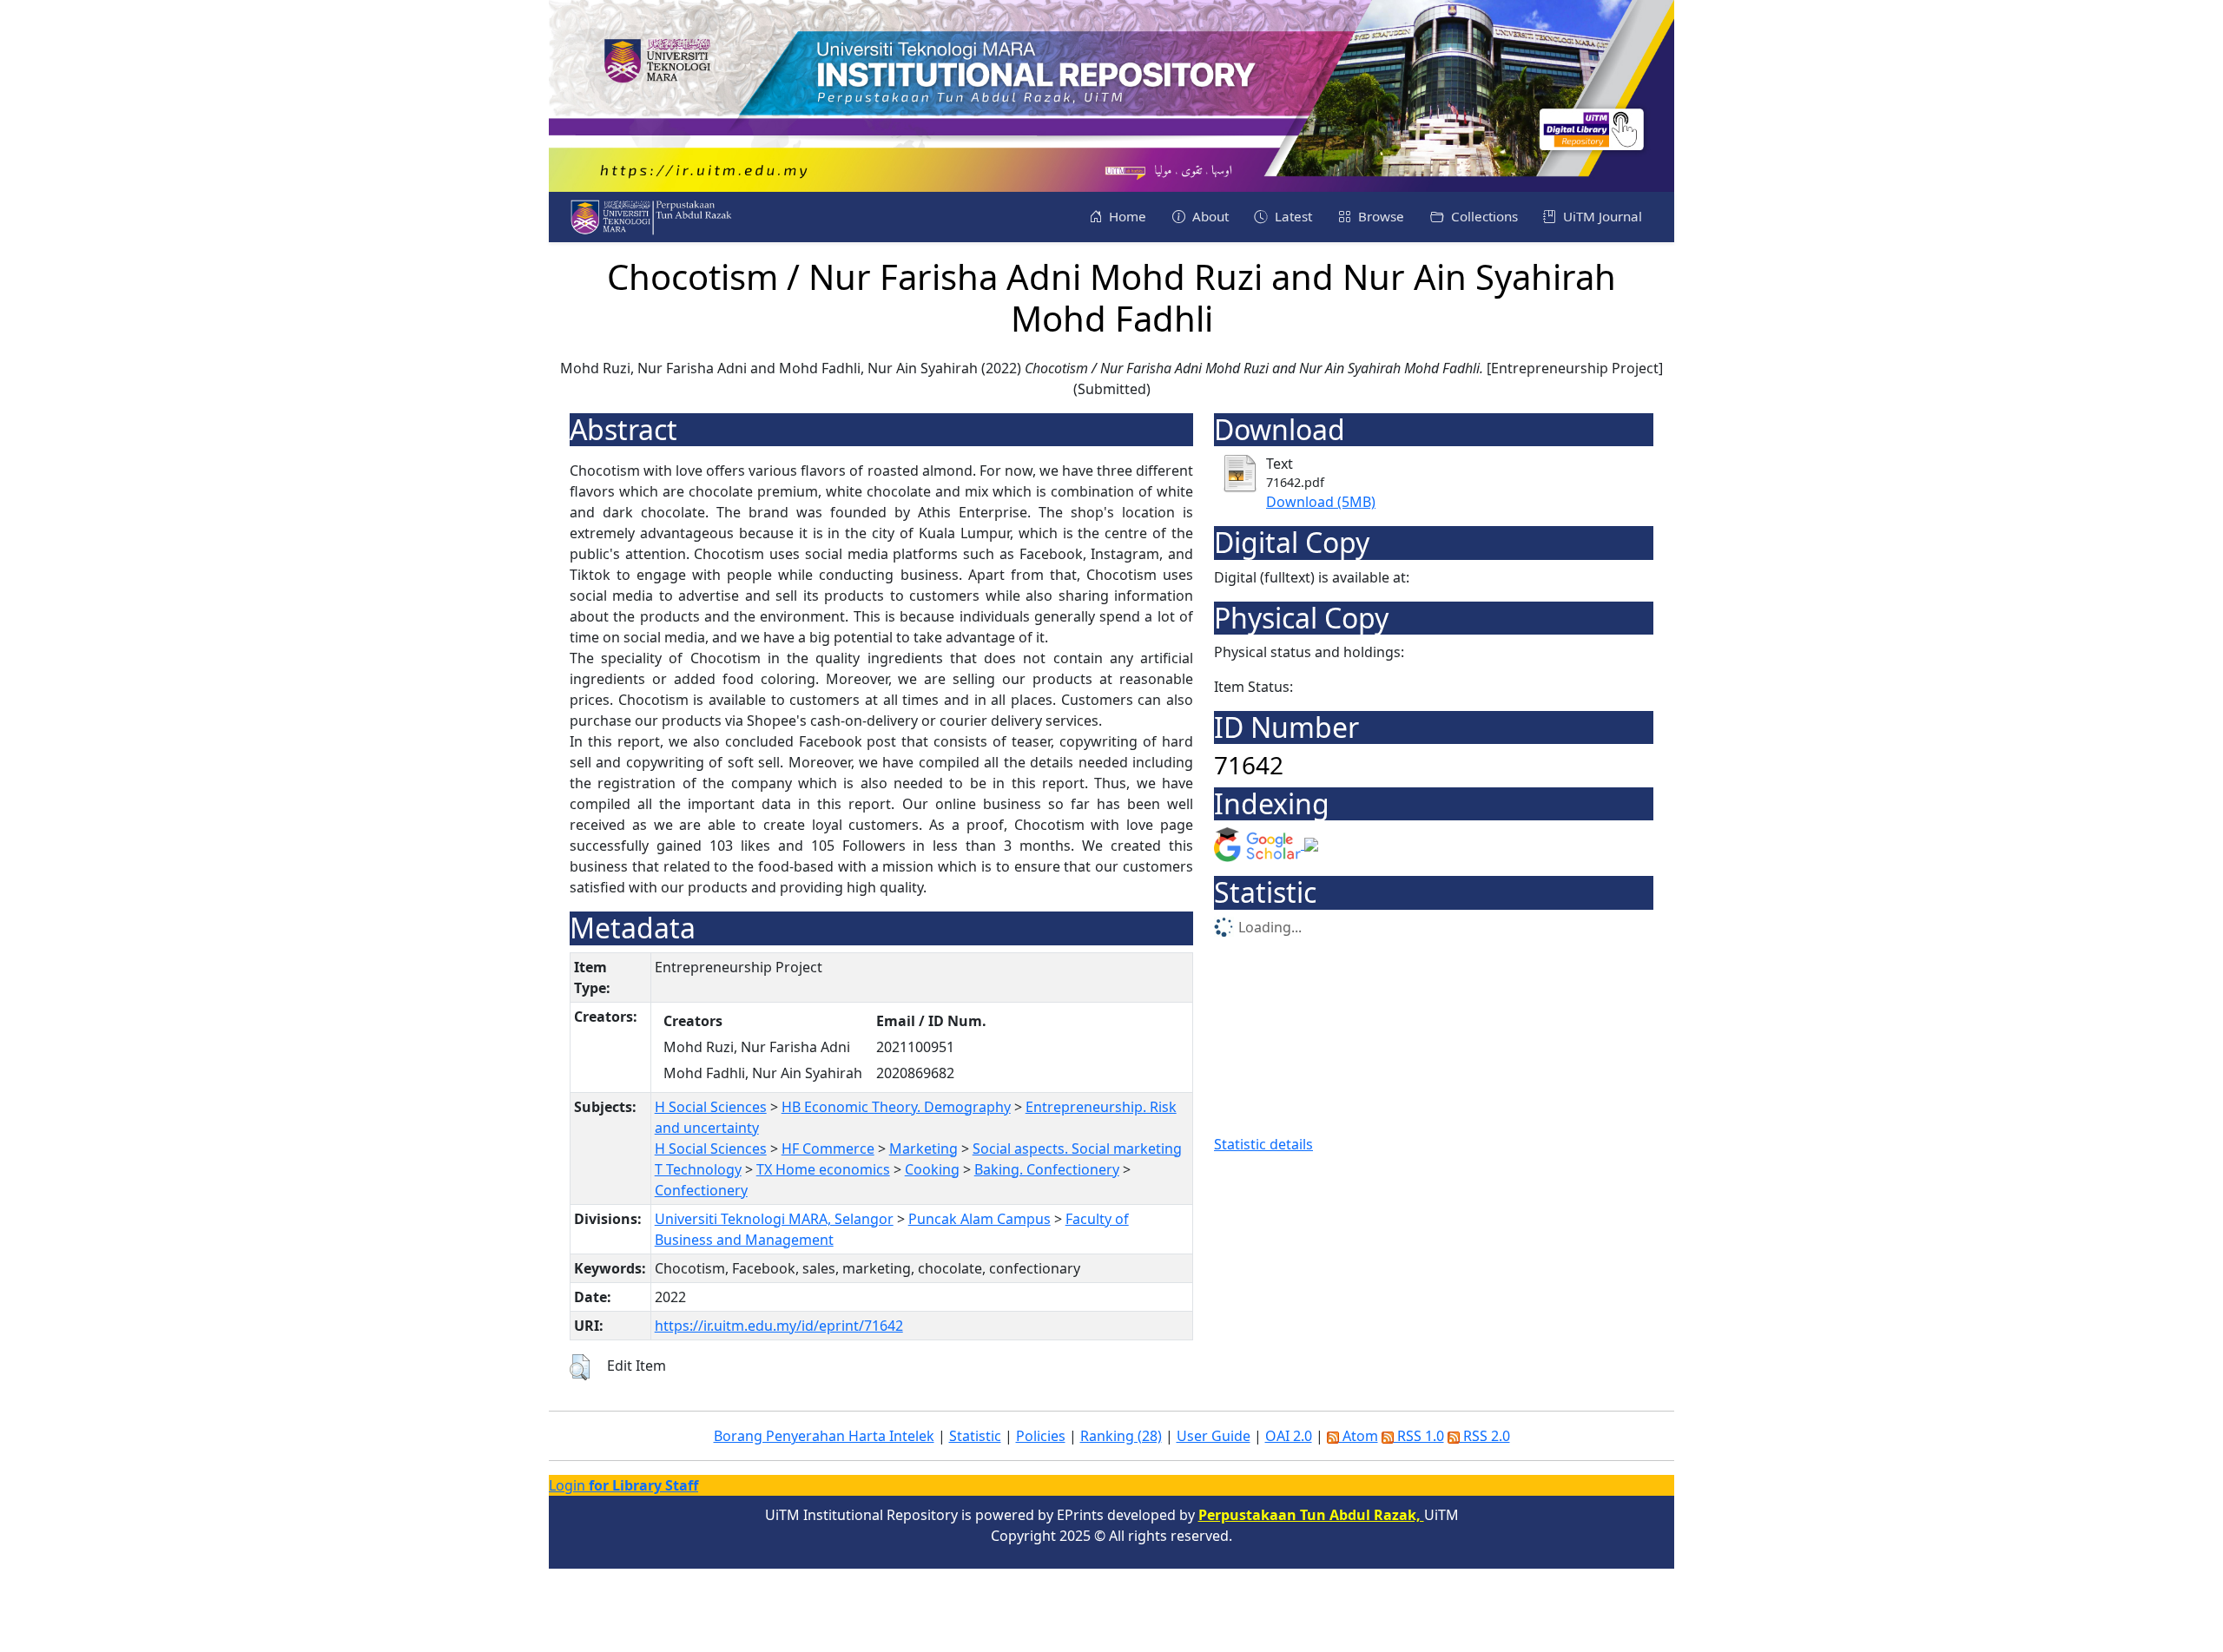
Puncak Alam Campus (980, 1219)
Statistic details (1263, 1144)
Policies (1041, 1436)
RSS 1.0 (1419, 1436)
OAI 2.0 (1289, 1436)
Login (623, 1485)
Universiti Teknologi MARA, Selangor (774, 1219)
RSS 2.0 (1485, 1436)
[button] (580, 1367)
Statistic (975, 1436)
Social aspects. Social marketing (1077, 1149)
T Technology (698, 1169)
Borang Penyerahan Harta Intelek (824, 1436)
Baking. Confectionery (1047, 1169)
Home (1126, 216)
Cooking (932, 1169)
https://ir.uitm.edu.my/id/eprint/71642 (779, 1326)
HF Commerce (828, 1149)
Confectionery (701, 1190)
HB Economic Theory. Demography (896, 1107)
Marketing (924, 1149)
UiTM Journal (1601, 216)
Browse (1379, 216)
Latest (1292, 216)
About (1209, 216)
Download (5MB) (1321, 502)
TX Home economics (823, 1169)
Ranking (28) (1121, 1436)
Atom (1359, 1436)
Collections (1483, 216)
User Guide (1214, 1436)
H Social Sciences (711, 1107)
